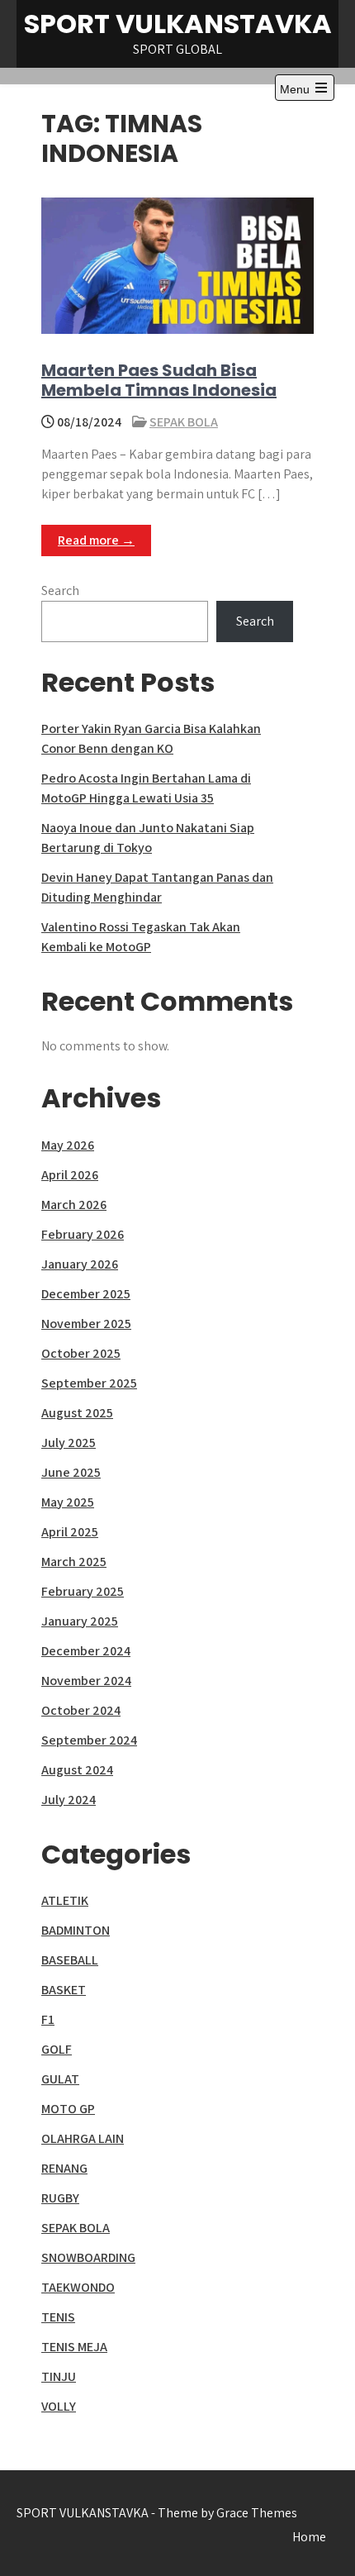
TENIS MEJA (74, 2347)
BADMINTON (76, 1930)
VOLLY (59, 2406)
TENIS (58, 2317)
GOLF (57, 2049)
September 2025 (89, 1383)
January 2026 (80, 1264)
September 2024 (89, 1740)
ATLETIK (65, 1900)
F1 (48, 2019)
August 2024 (77, 1770)
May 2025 (68, 1502)
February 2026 (83, 1234)
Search (60, 590)
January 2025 (80, 1621)
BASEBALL (70, 1960)
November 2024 (86, 1681)
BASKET (64, 1990)
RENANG (64, 2168)
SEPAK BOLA (184, 422)
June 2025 (71, 1472)
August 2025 (77, 1413)
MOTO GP (68, 2109)
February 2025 (83, 1591)
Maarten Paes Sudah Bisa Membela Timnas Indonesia (159, 380)
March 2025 (74, 1562)
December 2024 (86, 1651)
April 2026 (70, 1175)
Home (309, 2537)
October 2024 (81, 1710)
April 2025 (70, 1532)
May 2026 (68, 1145)
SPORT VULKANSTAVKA (178, 24)
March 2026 (74, 1205)
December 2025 (86, 1294)
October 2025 (81, 1353)
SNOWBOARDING (88, 2257)
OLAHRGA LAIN (83, 2138)
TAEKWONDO (78, 2287)
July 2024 (69, 1800)
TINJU (59, 2376)
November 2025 (86, 1324)
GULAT (60, 2079)
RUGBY (60, 2198)
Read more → (96, 540)
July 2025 (69, 1443)
